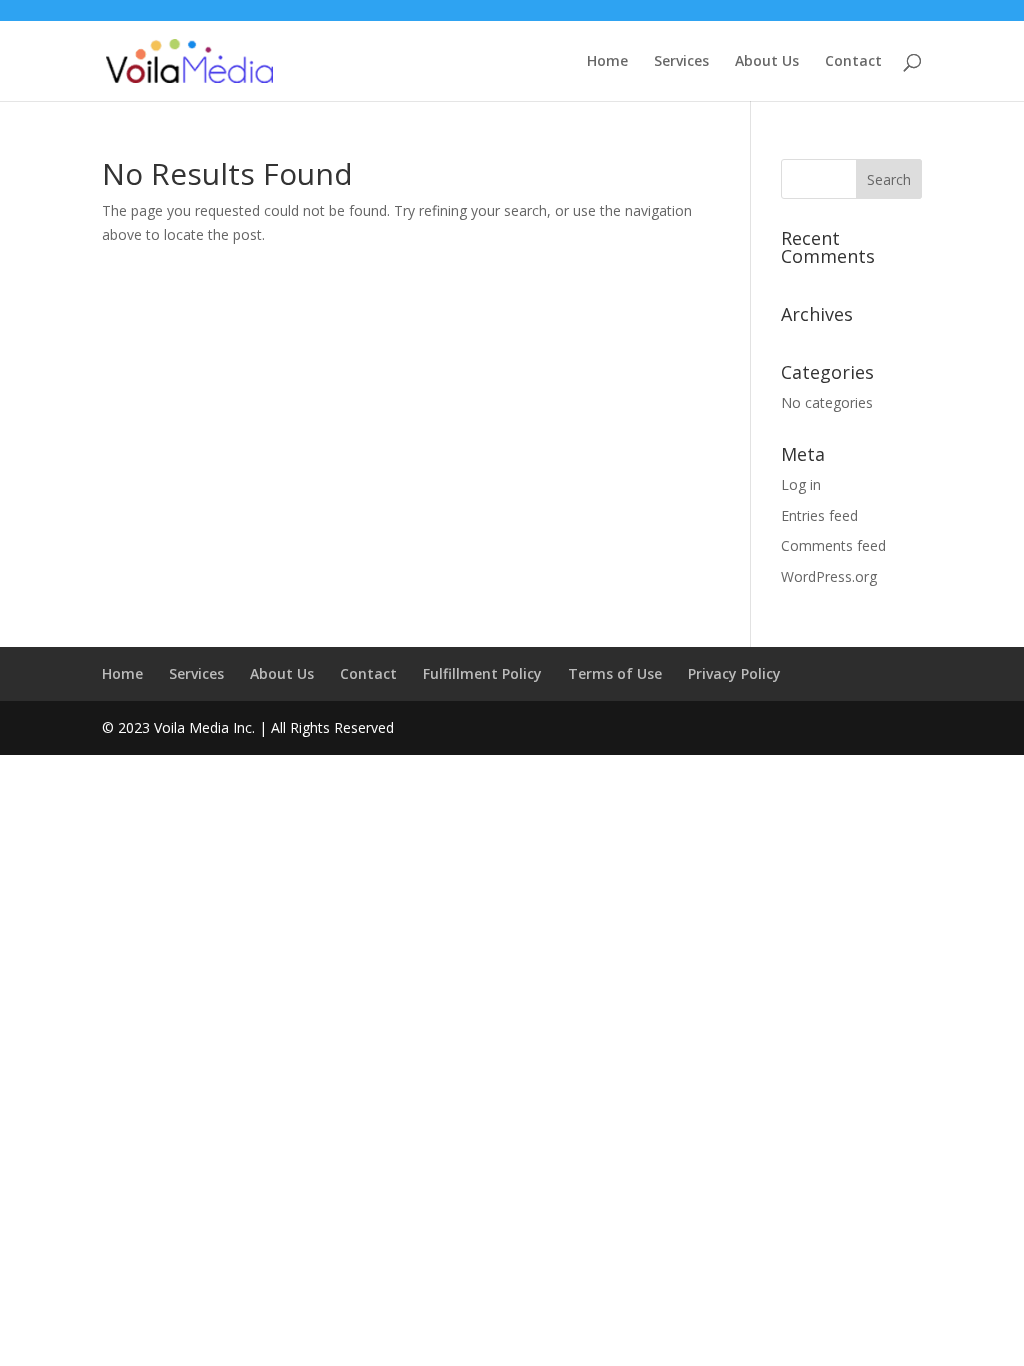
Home (607, 62)
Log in (801, 484)
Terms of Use (615, 673)
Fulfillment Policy (482, 673)
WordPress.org (829, 576)
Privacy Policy (734, 673)
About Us (767, 62)
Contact (853, 62)
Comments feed (833, 545)
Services (681, 62)
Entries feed (819, 515)
